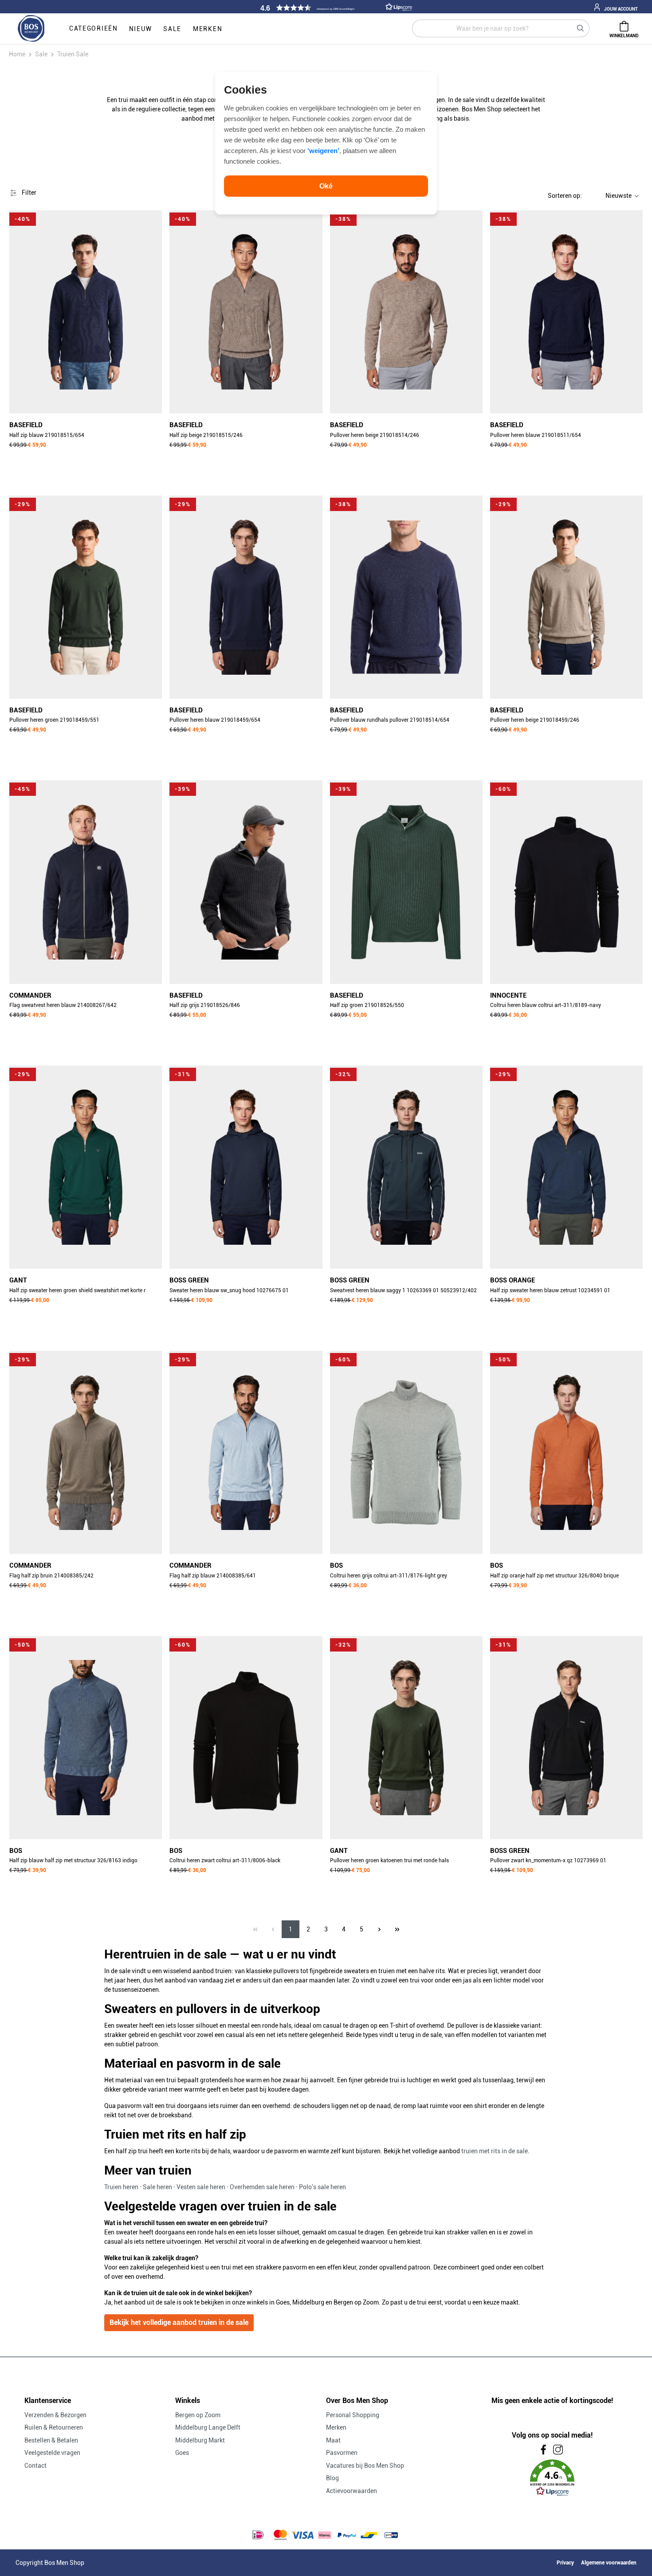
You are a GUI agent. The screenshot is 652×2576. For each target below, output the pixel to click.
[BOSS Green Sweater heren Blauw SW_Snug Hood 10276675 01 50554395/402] (246, 1167)
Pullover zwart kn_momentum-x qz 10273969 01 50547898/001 (548, 1861)
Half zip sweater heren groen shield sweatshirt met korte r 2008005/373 (77, 1291)
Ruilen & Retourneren (54, 2427)
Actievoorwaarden (352, 2491)
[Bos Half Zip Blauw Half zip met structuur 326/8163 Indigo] (86, 1738)
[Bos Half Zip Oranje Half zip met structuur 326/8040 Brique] (566, 1452)
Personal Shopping (353, 2415)
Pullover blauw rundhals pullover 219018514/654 (390, 720)
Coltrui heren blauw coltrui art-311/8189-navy (546, 1005)
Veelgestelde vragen (52, 2453)
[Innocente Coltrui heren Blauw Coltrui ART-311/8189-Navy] (566, 882)
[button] (335, 8)
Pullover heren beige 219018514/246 (375, 435)
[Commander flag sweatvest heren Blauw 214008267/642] (86, 882)
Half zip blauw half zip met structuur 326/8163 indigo (73, 1860)
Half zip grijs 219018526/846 (205, 1005)
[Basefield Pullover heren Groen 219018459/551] (86, 597)
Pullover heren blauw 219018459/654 (215, 720)
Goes (182, 2453)
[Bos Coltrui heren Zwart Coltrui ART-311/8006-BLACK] (246, 1738)
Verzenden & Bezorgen (55, 2415)
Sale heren (157, 2187)
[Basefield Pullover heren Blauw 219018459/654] (246, 597)
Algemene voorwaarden (609, 2563)
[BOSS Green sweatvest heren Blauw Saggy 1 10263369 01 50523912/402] (406, 1167)
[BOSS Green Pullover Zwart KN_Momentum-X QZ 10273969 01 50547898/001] (566, 1738)
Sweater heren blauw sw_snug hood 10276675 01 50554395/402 (229, 1291)
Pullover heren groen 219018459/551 (54, 720)
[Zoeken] (581, 28)
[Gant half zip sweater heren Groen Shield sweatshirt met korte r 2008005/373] (86, 1167)
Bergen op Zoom (198, 2415)
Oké (326, 186)
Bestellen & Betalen (51, 2440)
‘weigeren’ (323, 150)
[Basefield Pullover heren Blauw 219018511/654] (566, 312)
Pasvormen (342, 2453)
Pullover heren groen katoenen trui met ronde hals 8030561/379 (389, 1861)
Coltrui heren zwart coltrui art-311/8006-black (225, 1860)
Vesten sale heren (201, 2187)
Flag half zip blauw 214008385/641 (213, 1576)
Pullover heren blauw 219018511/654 (536, 435)
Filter (28, 193)
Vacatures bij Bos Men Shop (365, 2466)
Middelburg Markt (200, 2440)
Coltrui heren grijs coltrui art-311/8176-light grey (389, 1576)
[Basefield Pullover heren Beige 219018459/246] (566, 597)
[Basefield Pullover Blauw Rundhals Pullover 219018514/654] (406, 597)
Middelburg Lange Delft (208, 2427)
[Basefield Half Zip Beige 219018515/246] (246, 312)
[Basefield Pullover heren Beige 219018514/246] (406, 312)
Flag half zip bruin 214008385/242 (51, 1576)
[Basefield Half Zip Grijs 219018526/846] (246, 882)
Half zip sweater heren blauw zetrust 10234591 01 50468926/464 (550, 1291)
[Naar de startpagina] (31, 29)
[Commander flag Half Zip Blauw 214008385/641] (246, 1452)
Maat (333, 2440)
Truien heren (121, 2187)
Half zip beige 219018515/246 (206, 435)
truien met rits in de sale (495, 2151)
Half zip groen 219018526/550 (367, 1005)
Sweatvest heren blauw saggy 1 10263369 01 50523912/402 (403, 1290)
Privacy (565, 2563)
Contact (35, 2466)
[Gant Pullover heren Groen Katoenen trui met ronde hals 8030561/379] (406, 1738)
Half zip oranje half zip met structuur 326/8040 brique (554, 1576)
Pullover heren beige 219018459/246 (535, 720)
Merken (336, 2427)
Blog (332, 2478)
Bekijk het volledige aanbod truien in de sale (179, 2322)
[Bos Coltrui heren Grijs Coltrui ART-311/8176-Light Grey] (406, 1452)
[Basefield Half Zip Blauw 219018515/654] (86, 312)
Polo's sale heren (322, 2187)
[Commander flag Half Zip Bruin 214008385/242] (86, 1452)
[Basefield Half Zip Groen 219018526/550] (406, 882)
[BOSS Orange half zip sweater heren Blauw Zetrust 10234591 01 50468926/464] (566, 1167)
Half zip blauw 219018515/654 (47, 435)
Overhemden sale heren (262, 2187)
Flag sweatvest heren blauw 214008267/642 (63, 1005)
